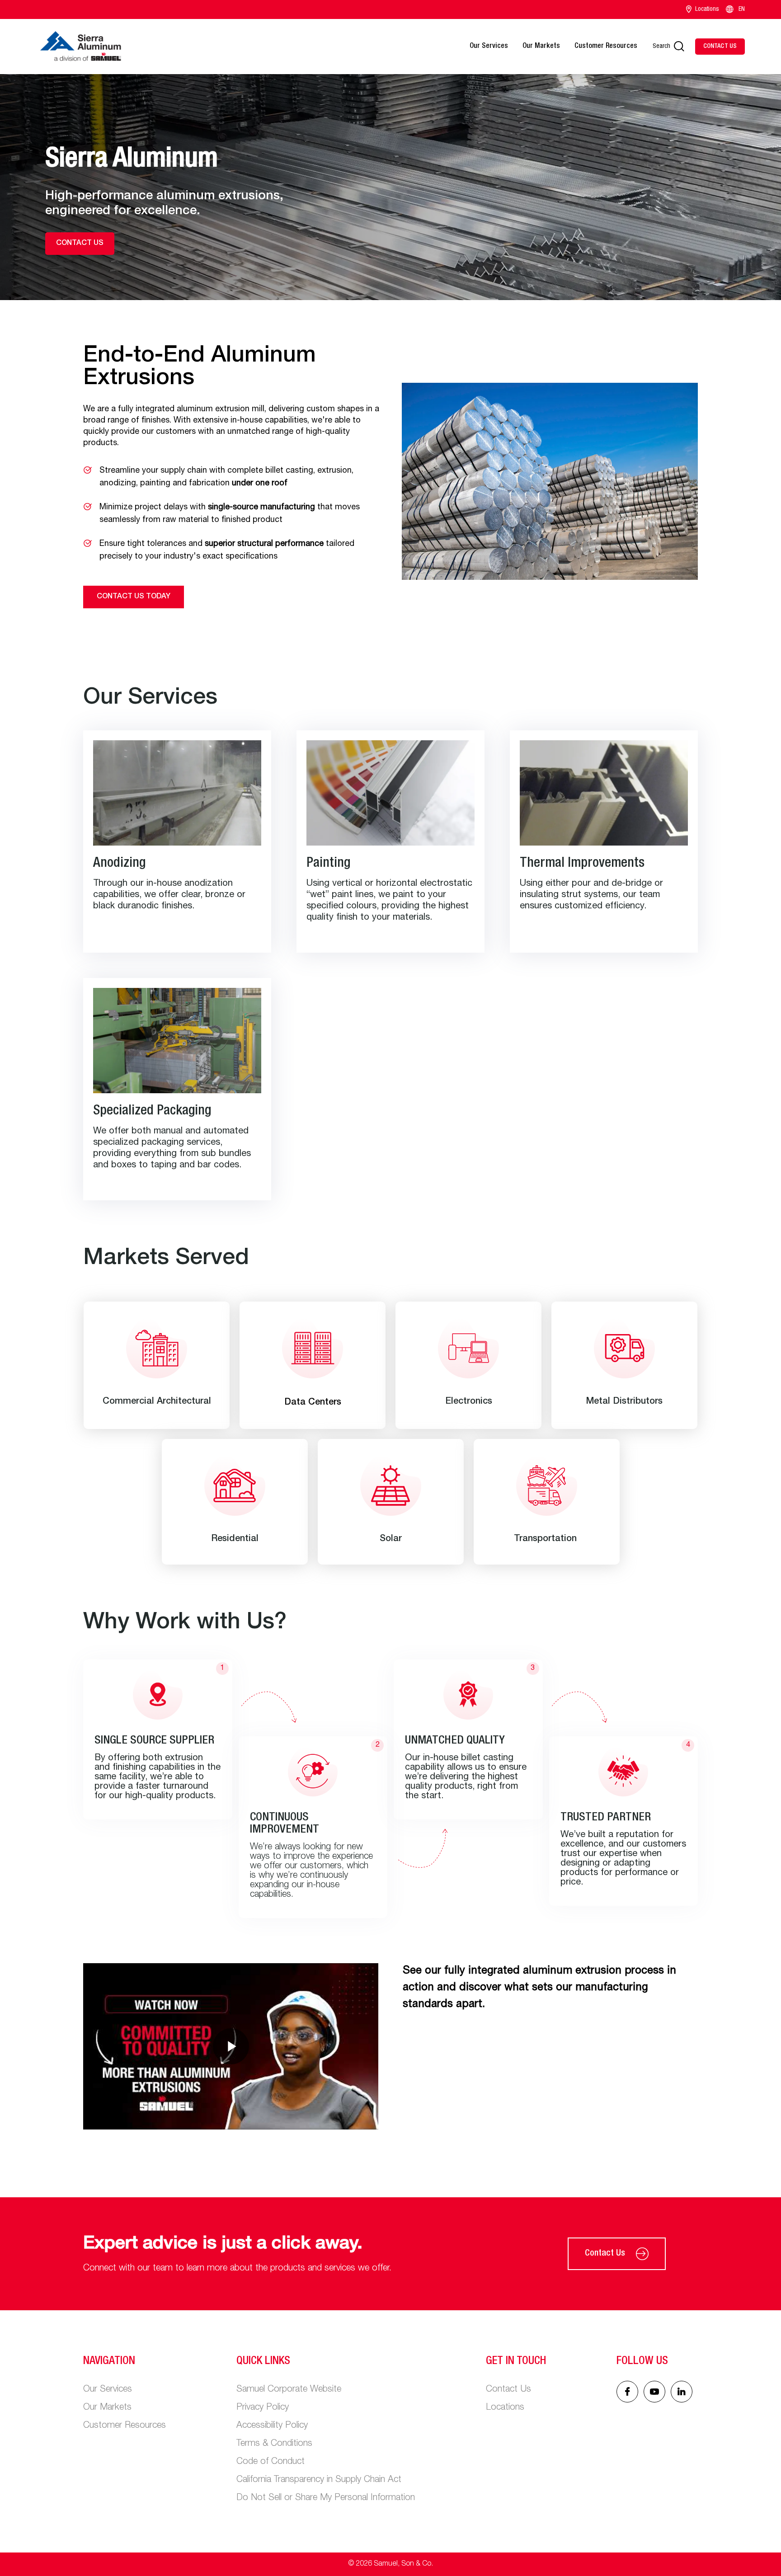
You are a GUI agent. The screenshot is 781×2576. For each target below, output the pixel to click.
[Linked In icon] (654, 2392)
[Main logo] (80, 47)
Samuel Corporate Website (289, 2390)
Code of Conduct (271, 2462)
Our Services (489, 47)
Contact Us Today (134, 597)
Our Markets (541, 47)
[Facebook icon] (627, 2392)
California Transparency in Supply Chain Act (319, 2480)
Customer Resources (606, 47)
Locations (707, 9)
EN (742, 9)
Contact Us (605, 2254)
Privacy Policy (263, 2408)
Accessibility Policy (272, 2426)
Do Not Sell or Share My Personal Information (326, 2498)
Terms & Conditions (274, 2444)
